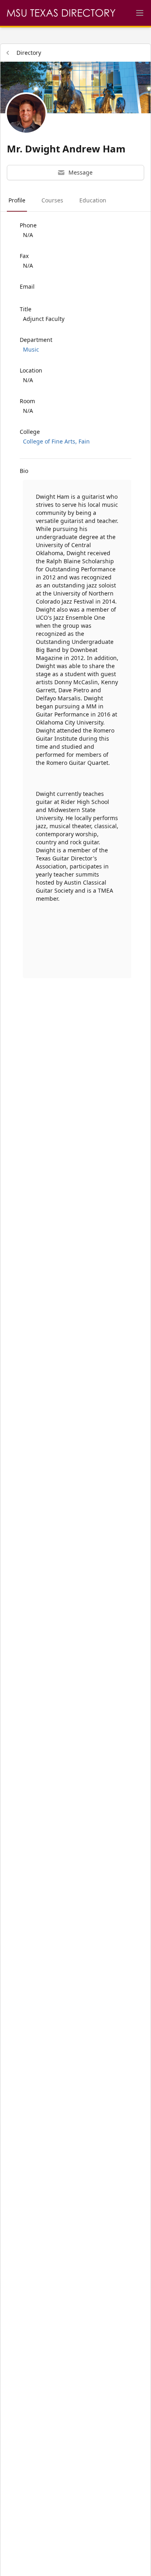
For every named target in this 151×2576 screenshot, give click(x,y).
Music (31, 349)
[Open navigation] (140, 13)
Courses (52, 200)
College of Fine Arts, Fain (56, 441)
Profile (17, 200)
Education (93, 200)
